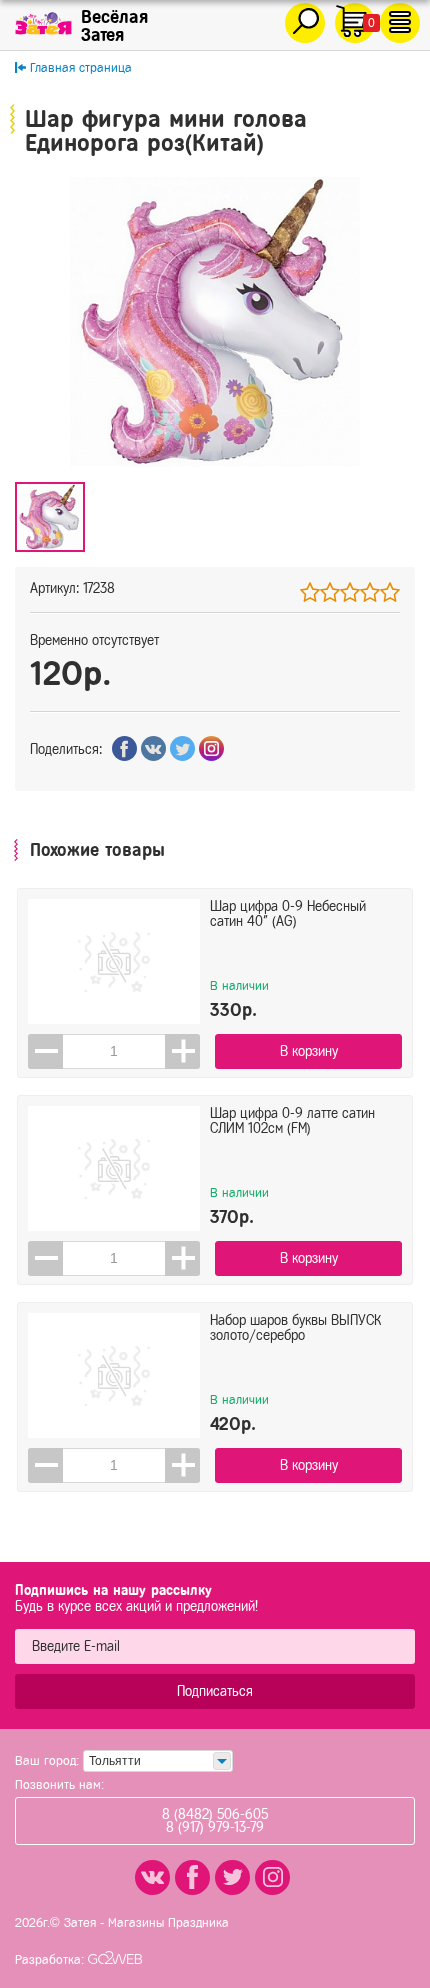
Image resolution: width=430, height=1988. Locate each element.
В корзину (309, 1051)
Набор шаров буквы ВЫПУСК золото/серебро (295, 1328)
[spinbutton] (114, 1051)
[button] (182, 1051)
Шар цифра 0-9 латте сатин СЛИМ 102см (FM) (292, 1121)
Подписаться (215, 1691)
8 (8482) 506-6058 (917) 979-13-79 (215, 1821)
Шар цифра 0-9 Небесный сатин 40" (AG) (288, 914)
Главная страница (81, 67)
